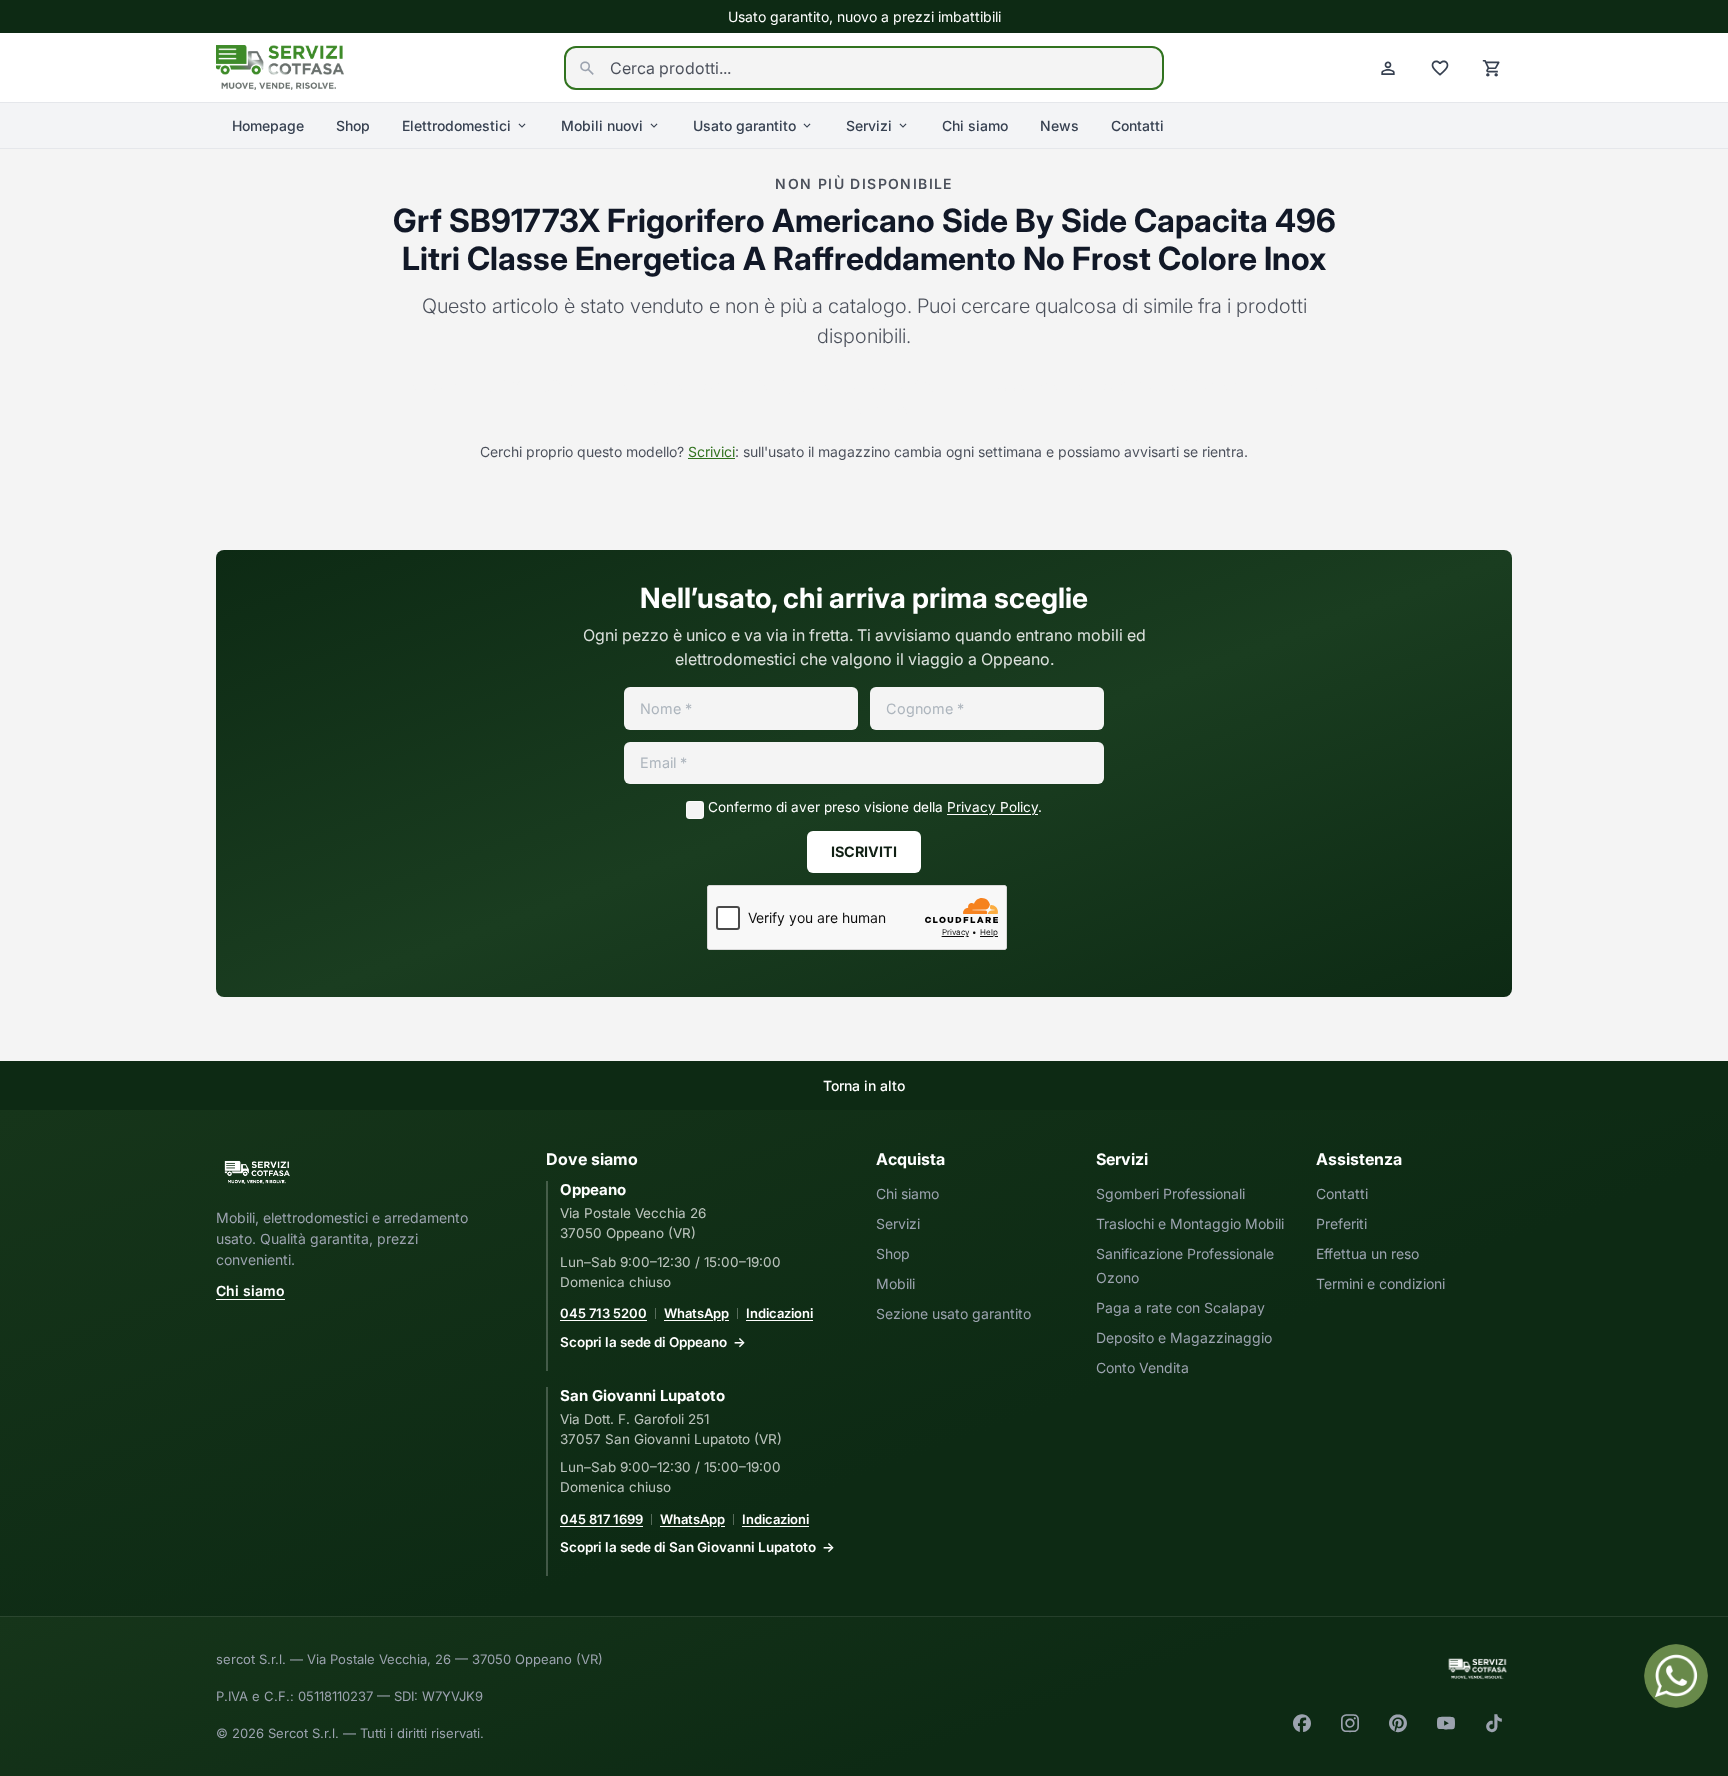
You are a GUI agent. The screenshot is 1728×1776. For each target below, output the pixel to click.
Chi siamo (975, 125)
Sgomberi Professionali (1170, 1193)
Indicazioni (779, 1313)
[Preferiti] (1440, 68)
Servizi (869, 125)
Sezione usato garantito (953, 1313)
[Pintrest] (1398, 1723)
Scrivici (711, 451)
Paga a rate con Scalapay (1180, 1307)
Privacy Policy (992, 807)
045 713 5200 (603, 1313)
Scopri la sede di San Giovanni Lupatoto (688, 1547)
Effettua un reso (1367, 1253)
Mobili (895, 1283)
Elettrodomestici (456, 125)
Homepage (268, 125)
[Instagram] (1350, 1723)
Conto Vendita (1142, 1367)
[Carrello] (1492, 68)
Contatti (1137, 125)
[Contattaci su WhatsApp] (1676, 1676)
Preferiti (1341, 1223)
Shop (353, 125)
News (1059, 125)
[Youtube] (1446, 1723)
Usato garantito (744, 125)
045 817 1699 (601, 1519)
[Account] (1388, 68)
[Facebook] (1302, 1723)
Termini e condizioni (1380, 1283)
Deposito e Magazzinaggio (1184, 1337)
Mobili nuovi (602, 125)
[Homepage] (280, 66)
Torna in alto (864, 1085)
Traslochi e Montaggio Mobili (1190, 1223)
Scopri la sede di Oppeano (643, 1342)
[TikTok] (1494, 1723)
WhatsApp (696, 1313)
